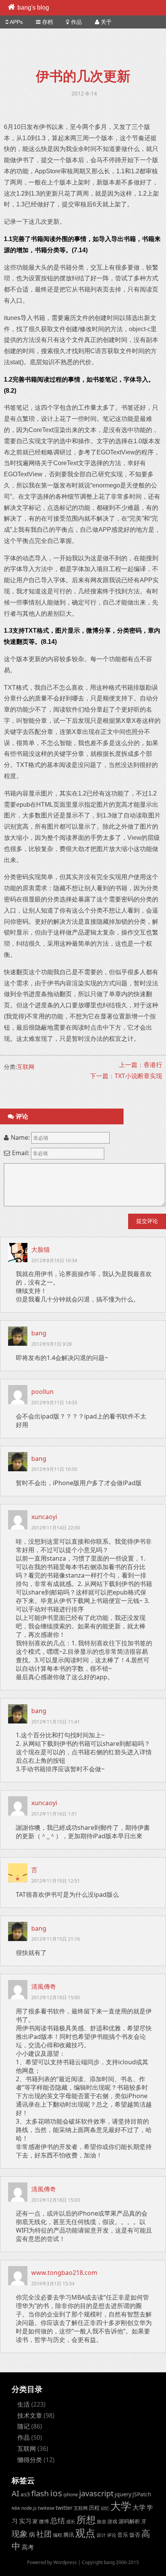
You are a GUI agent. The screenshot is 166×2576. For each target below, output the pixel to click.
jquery (123, 2494)
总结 (58, 2521)
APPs (16, 22)
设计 (101, 2535)
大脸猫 (41, 1249)
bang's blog (33, 8)
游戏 (112, 2521)
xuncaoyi (44, 1517)
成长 (71, 2521)
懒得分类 (30, 2460)
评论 (112, 2535)
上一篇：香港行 (141, 1065)
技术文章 (30, 2415)
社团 (44, 2534)
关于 (106, 22)
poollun (42, 1392)
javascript (96, 2493)
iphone (71, 2494)
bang (39, 1333)
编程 (58, 2535)
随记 (24, 2426)
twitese (46, 2508)
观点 (85, 2533)
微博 (44, 2521)
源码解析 (129, 2521)
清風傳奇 (44, 1986)
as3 (25, 2494)
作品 (76, 22)
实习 (25, 2521)
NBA (16, 2508)
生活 (24, 2404)
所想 (86, 2519)
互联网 (26, 1067)
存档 (47, 22)
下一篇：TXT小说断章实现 (126, 1076)
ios (56, 2493)
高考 (28, 2547)
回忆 (105, 2508)
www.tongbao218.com (64, 2273)
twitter (64, 2508)
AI (15, 2493)
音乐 (123, 2535)
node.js (29, 2508)
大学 (121, 2506)
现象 (20, 2533)
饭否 (135, 2535)
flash (40, 2493)
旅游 (102, 2521)
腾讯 (69, 2535)
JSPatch (142, 2494)
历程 (94, 2508)
